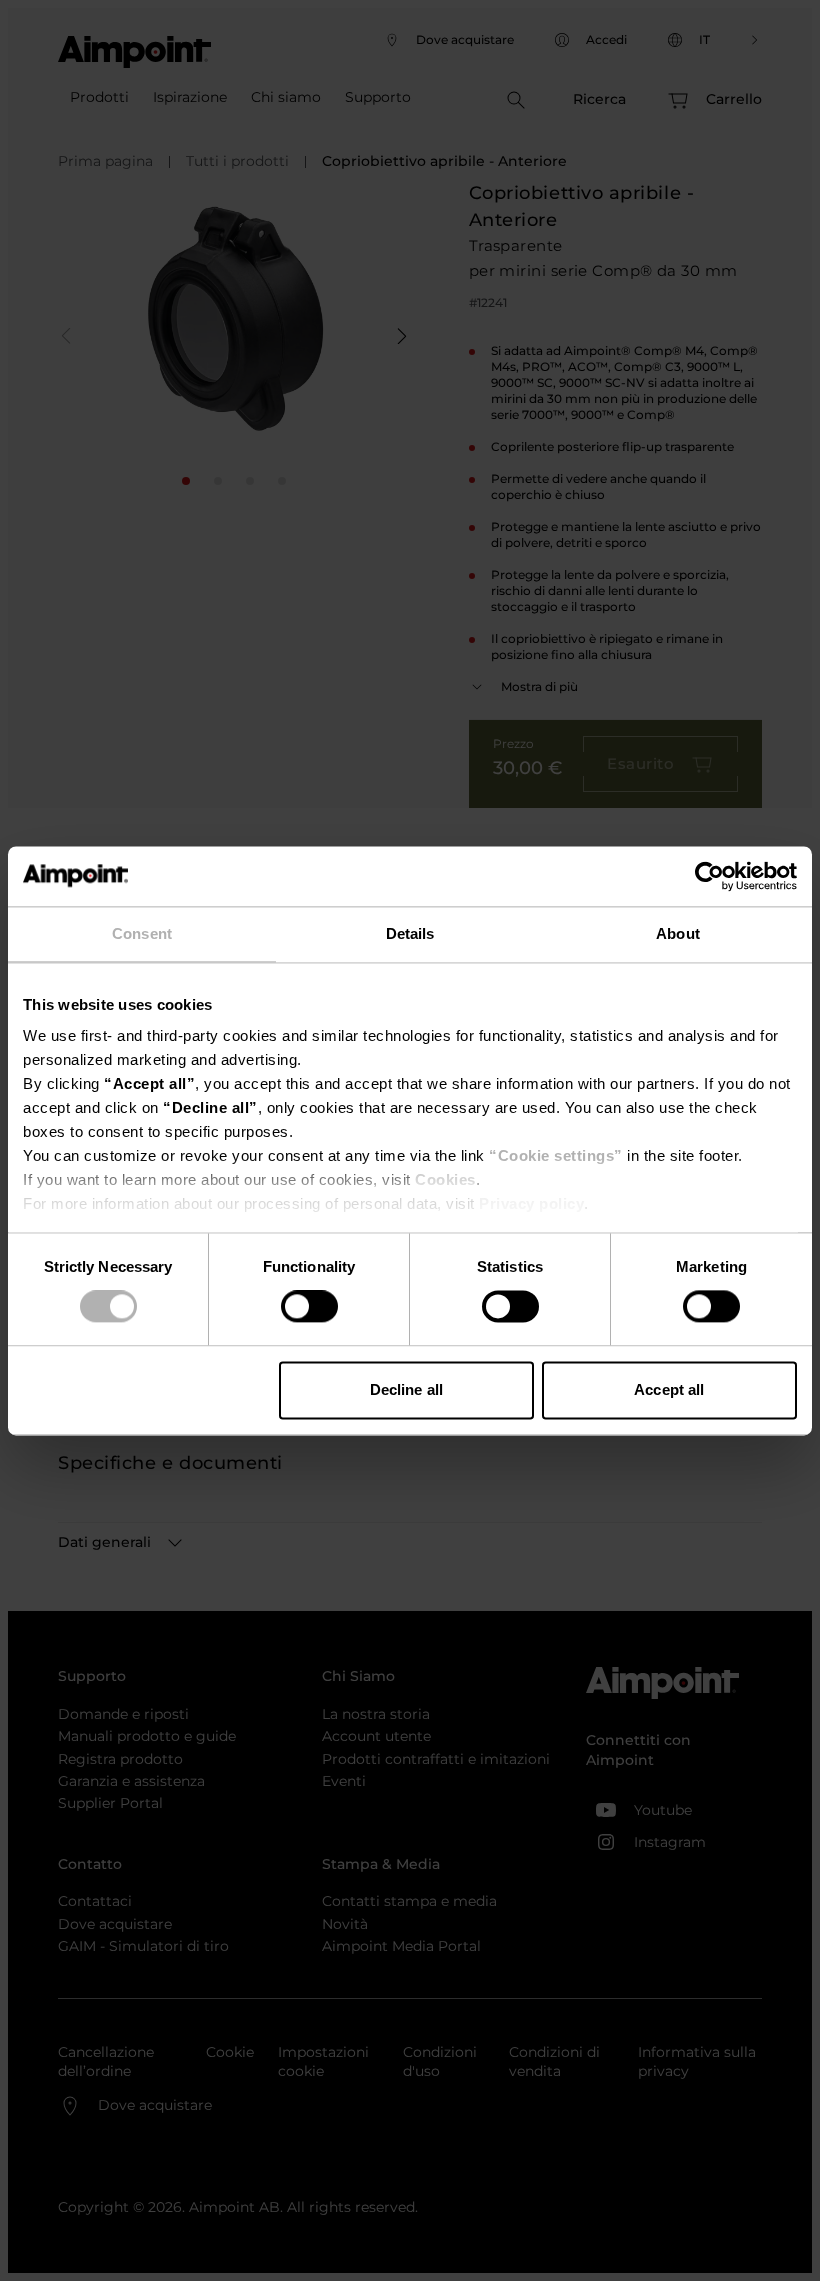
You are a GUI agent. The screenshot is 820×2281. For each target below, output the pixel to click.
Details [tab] (410, 933)
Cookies (445, 1179)
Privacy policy (531, 1203)
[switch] (309, 1307)
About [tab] (678, 933)
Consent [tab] (142, 933)
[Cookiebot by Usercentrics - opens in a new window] (709, 876)
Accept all (669, 1389)
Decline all (406, 1389)
